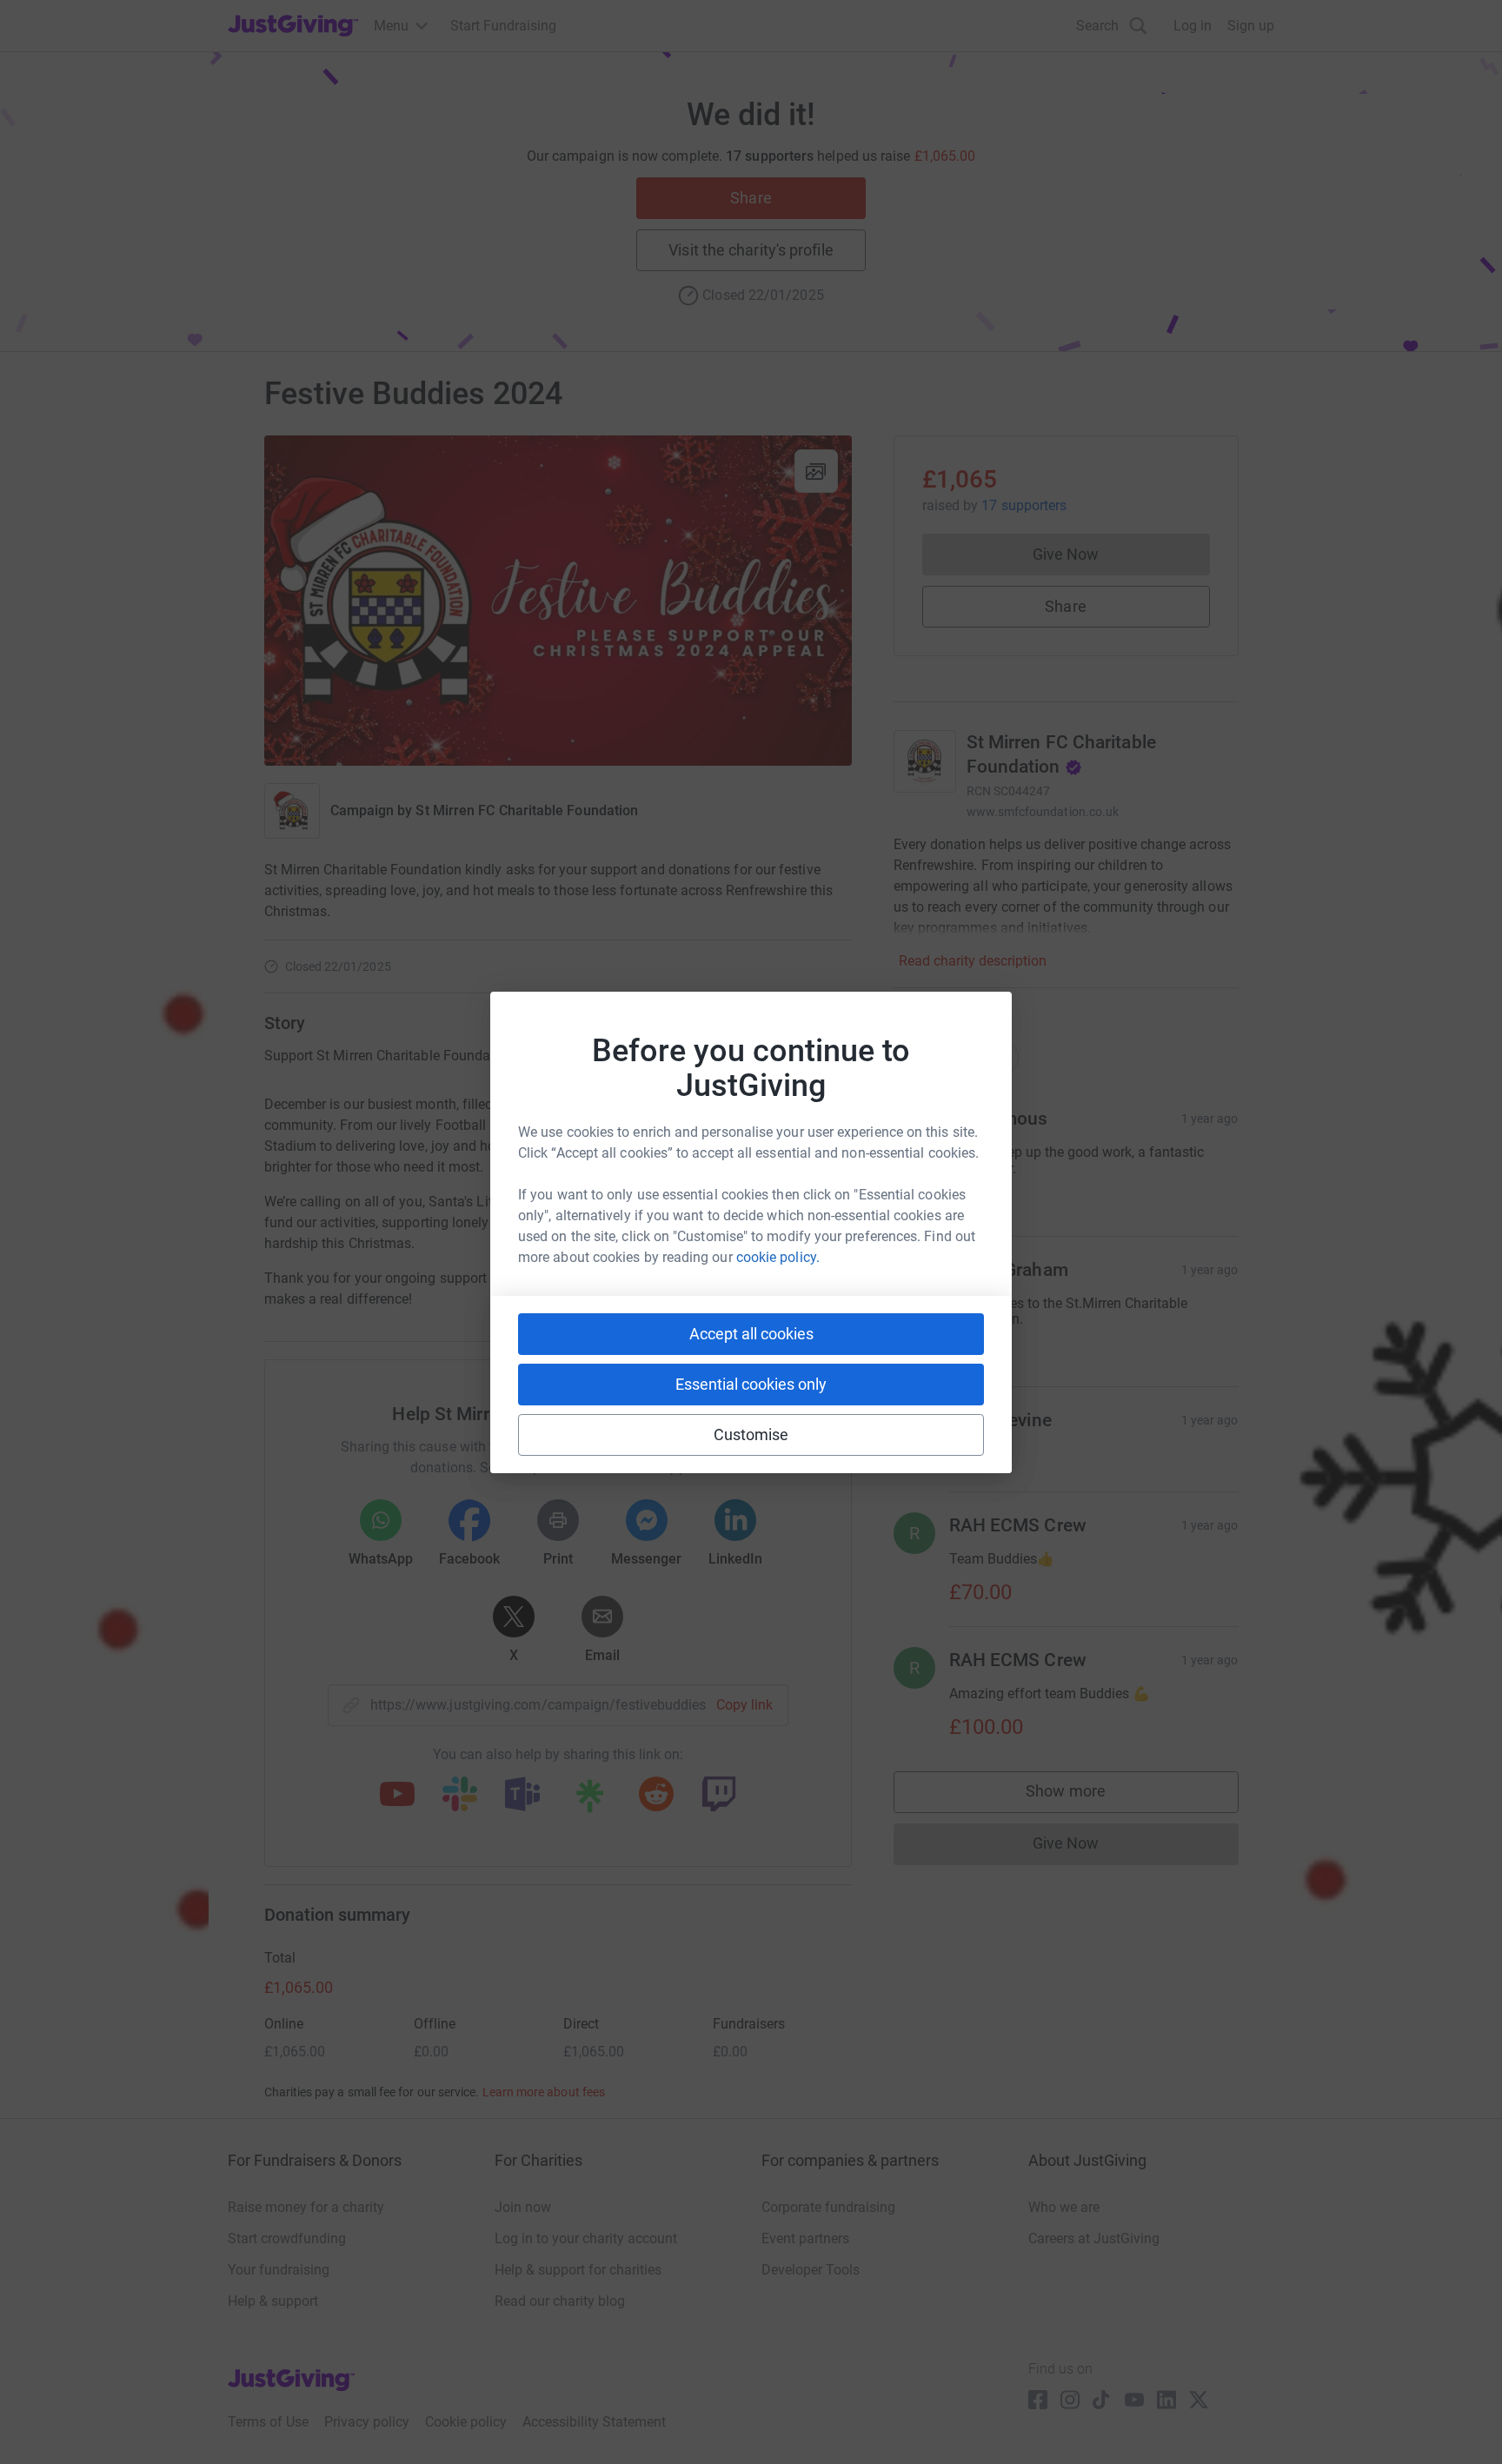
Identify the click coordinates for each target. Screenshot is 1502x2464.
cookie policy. (778, 1257)
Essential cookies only (751, 1384)
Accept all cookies (751, 1334)
